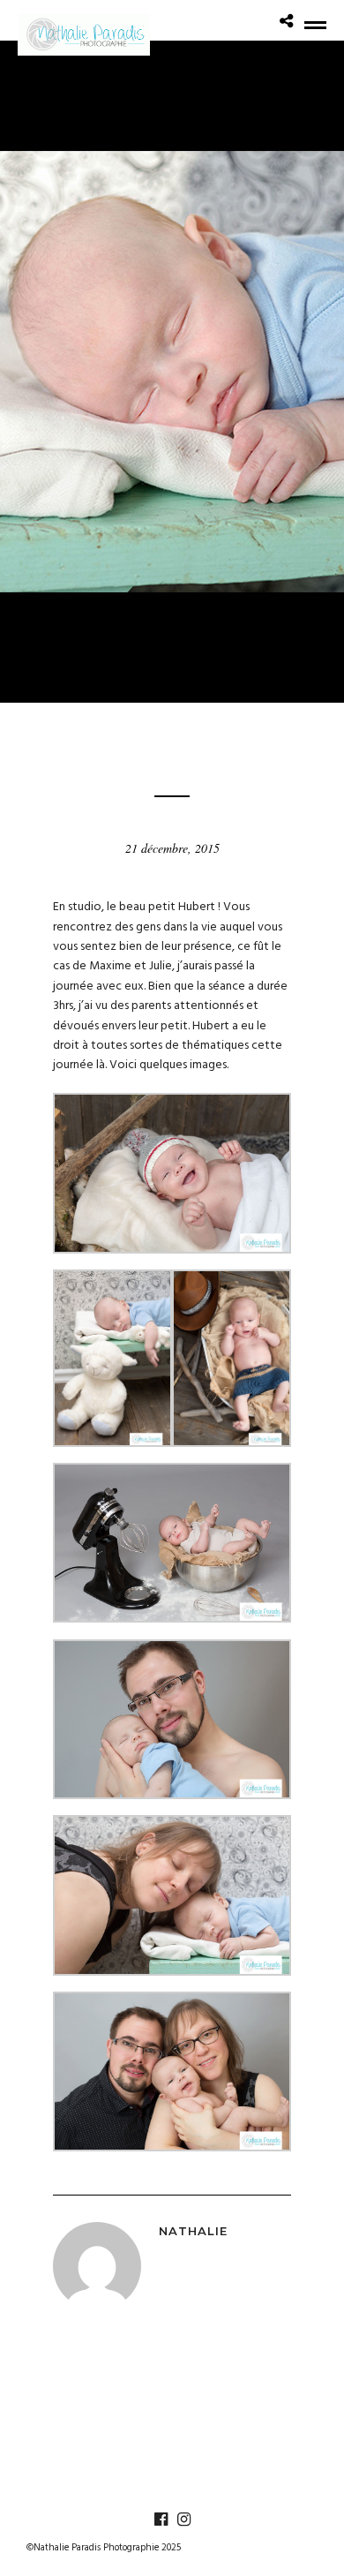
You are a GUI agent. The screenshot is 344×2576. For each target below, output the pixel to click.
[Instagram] (183, 2520)
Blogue (172, 736)
